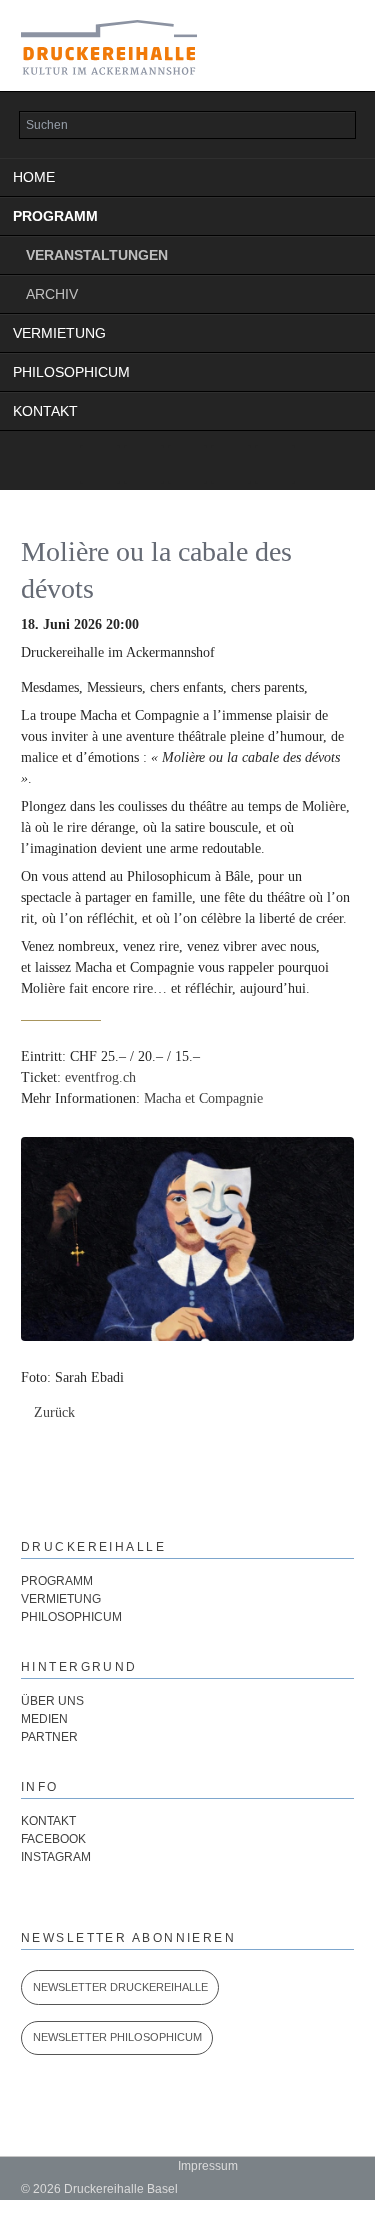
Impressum (208, 2166)
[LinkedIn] (144, 465)
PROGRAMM (55, 216)
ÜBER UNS (52, 1701)
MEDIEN (44, 1719)
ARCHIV (52, 294)
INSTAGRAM (56, 1857)
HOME (34, 177)
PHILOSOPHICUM (71, 372)
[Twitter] (100, 465)
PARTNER (49, 1737)
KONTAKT (45, 411)
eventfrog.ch (100, 1077)
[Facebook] (231, 465)
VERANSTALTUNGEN (97, 255)
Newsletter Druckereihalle (120, 1987)
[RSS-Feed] (275, 465)
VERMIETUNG (59, 333)
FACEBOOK (53, 1839)
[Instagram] (188, 465)
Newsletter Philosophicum (117, 2037)
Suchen (335, 126)
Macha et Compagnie (203, 1098)
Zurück (54, 1412)
